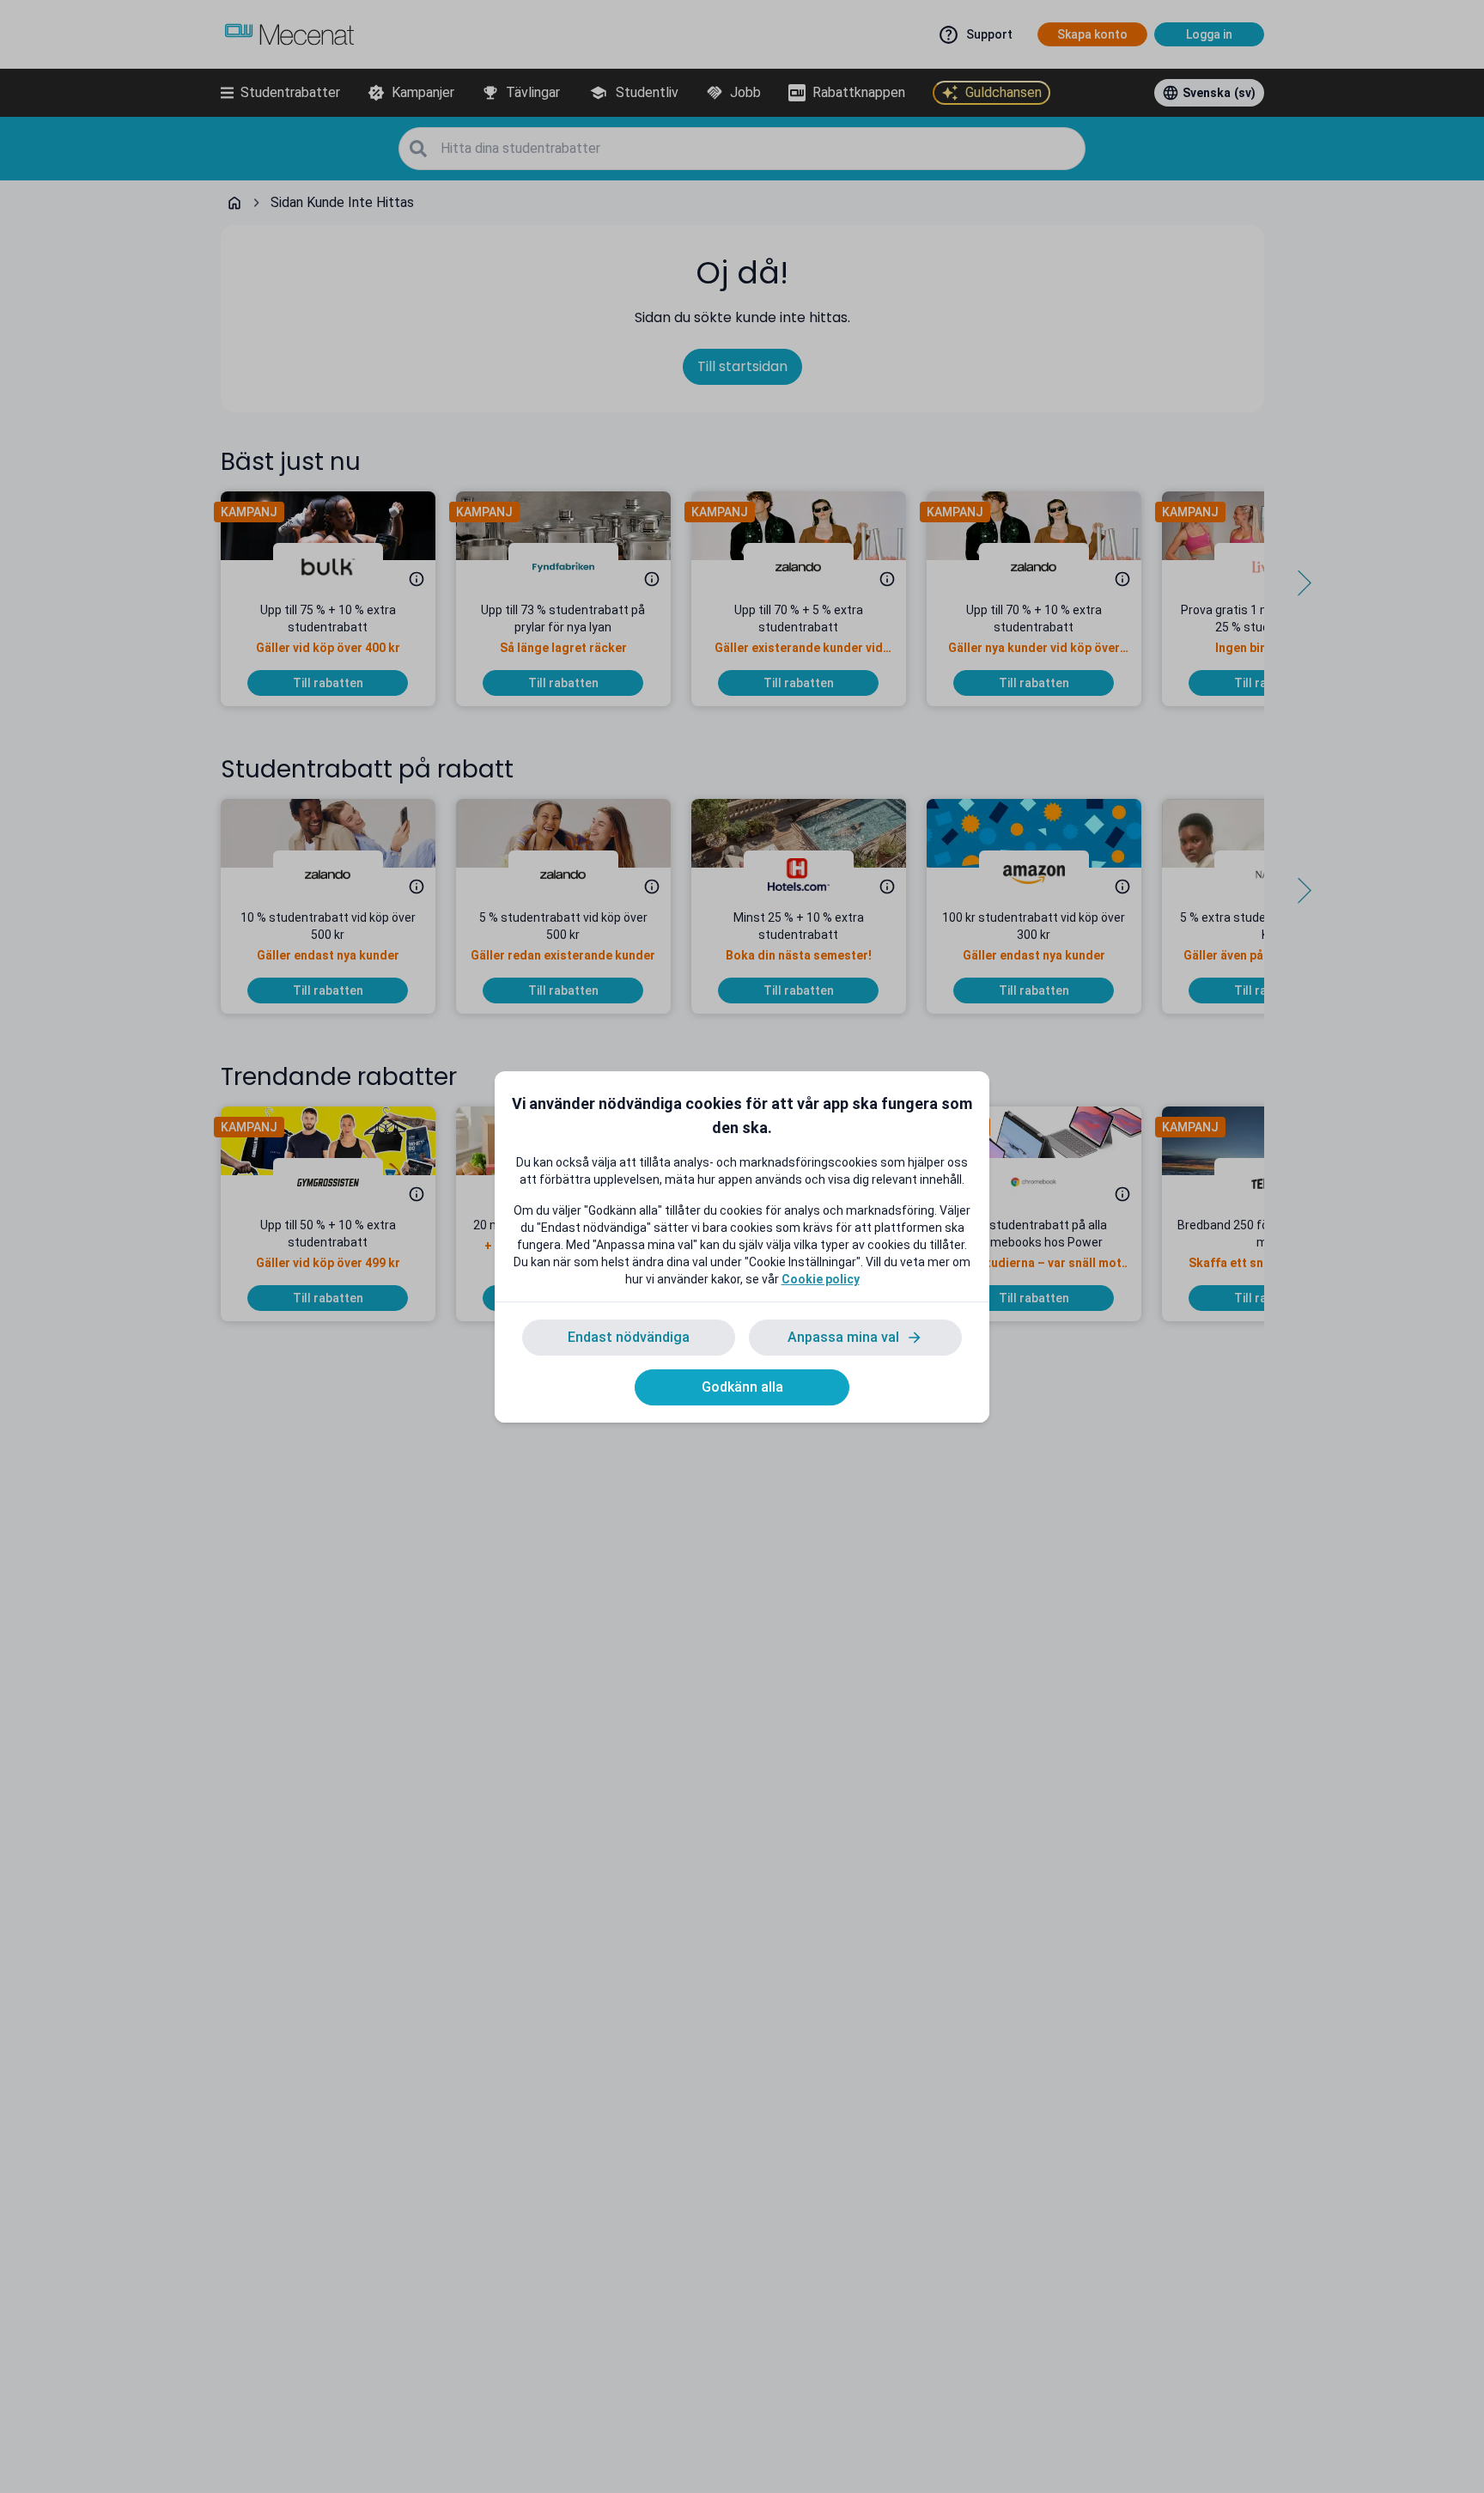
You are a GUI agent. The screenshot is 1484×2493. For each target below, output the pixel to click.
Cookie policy (821, 1279)
